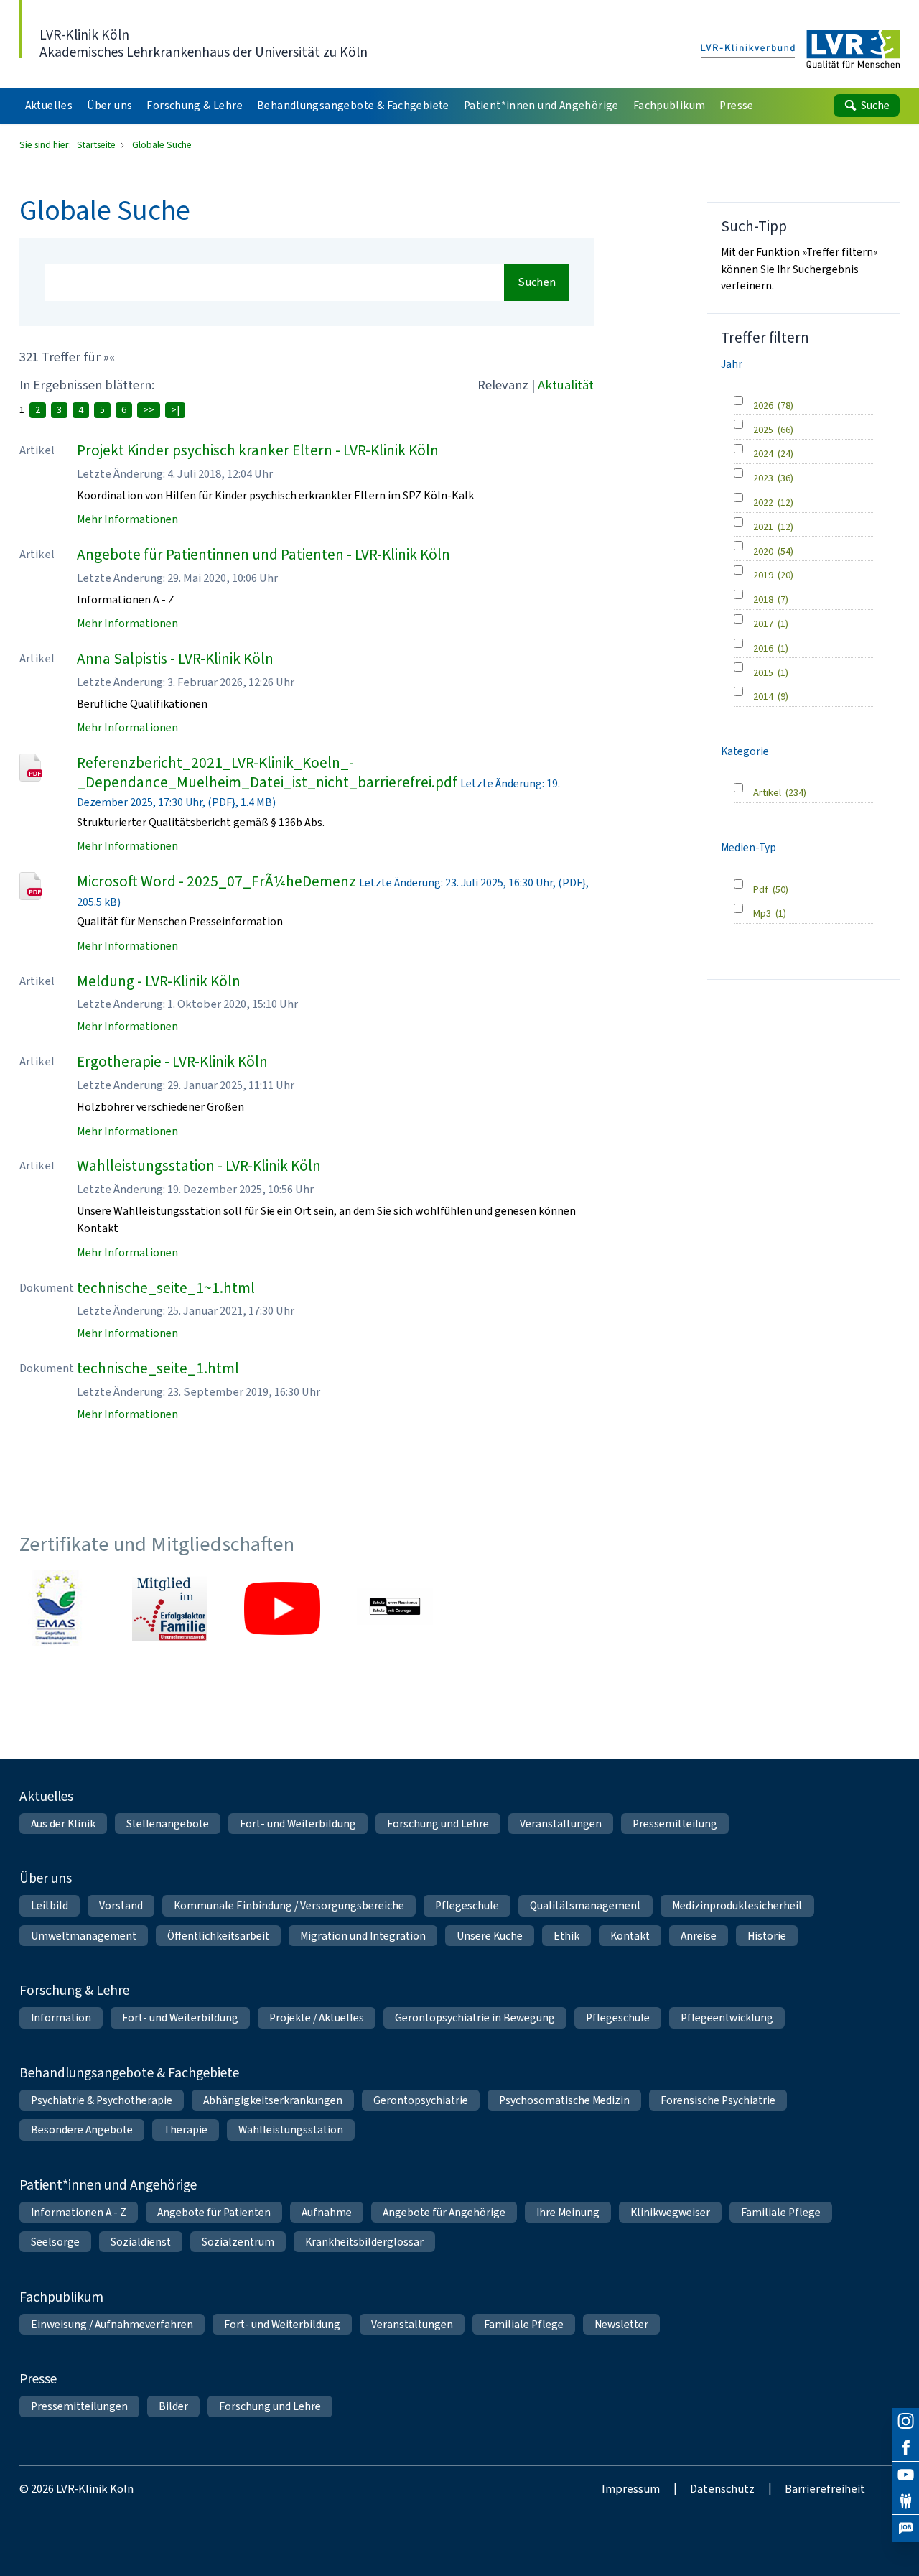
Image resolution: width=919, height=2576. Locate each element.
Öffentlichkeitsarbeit (218, 1936)
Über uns (46, 1878)
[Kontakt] (906, 2502)
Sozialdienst (141, 2242)
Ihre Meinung (568, 2212)
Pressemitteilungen (79, 2406)
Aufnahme (327, 2212)
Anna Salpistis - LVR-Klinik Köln (175, 659)
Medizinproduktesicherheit (737, 1905)
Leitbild (50, 1905)
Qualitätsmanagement (586, 1905)
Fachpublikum (61, 2297)
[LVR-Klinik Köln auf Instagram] (906, 2421)
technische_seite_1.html (158, 1368)
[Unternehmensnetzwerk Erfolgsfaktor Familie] (170, 1608)
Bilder (173, 2406)
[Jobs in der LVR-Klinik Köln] (906, 2528)
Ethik (566, 1936)
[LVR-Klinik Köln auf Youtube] (906, 2475)
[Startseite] (801, 50)
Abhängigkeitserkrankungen (273, 2100)
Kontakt (630, 1936)
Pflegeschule (467, 1905)
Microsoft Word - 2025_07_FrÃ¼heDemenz (216, 881)
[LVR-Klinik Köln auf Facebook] (906, 2448)
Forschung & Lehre (74, 1990)
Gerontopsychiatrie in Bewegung (475, 2017)
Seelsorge (55, 2242)
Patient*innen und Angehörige (108, 2185)
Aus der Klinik (63, 1824)
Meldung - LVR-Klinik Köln (159, 981)
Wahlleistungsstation (291, 2130)
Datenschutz (722, 2488)
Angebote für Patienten (214, 2212)
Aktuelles (46, 1796)
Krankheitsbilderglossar (364, 2242)
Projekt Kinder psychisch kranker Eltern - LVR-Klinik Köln (258, 450)
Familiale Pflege (781, 2212)
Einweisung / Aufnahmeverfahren (112, 2324)
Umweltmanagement (84, 1936)
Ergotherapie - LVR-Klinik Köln (172, 1062)
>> (149, 410)
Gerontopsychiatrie (421, 2100)
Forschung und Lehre (438, 1824)
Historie (767, 1936)
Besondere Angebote (82, 2130)
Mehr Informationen (127, 519)
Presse (38, 2379)
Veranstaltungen (561, 1824)
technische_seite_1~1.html (166, 1288)
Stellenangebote (168, 1824)
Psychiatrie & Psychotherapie (102, 2100)
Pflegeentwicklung (727, 2017)
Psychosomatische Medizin (564, 2100)
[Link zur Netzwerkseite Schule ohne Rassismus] (395, 1608)
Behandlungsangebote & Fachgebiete (129, 2073)
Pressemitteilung (675, 1824)
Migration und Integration (363, 1936)
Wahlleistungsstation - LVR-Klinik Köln (199, 1166)
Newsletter (621, 2324)
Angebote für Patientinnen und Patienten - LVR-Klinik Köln (263, 555)
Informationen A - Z (79, 2212)
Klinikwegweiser (670, 2212)
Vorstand (121, 1905)
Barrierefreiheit (825, 2488)
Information (61, 2017)
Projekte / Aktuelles (317, 2017)
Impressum (631, 2488)
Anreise (699, 1936)
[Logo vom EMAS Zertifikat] (57, 1608)
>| (175, 410)
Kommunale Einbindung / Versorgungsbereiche (289, 1905)
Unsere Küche (490, 1936)
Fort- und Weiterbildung (298, 1824)
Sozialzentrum (238, 2242)
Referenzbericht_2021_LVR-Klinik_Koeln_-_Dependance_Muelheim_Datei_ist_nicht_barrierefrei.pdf (267, 773)
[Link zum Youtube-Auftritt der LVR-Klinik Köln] (282, 1608)
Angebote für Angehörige (444, 2212)
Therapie (186, 2130)
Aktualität (566, 385)
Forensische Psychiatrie (718, 2100)
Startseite (97, 144)
